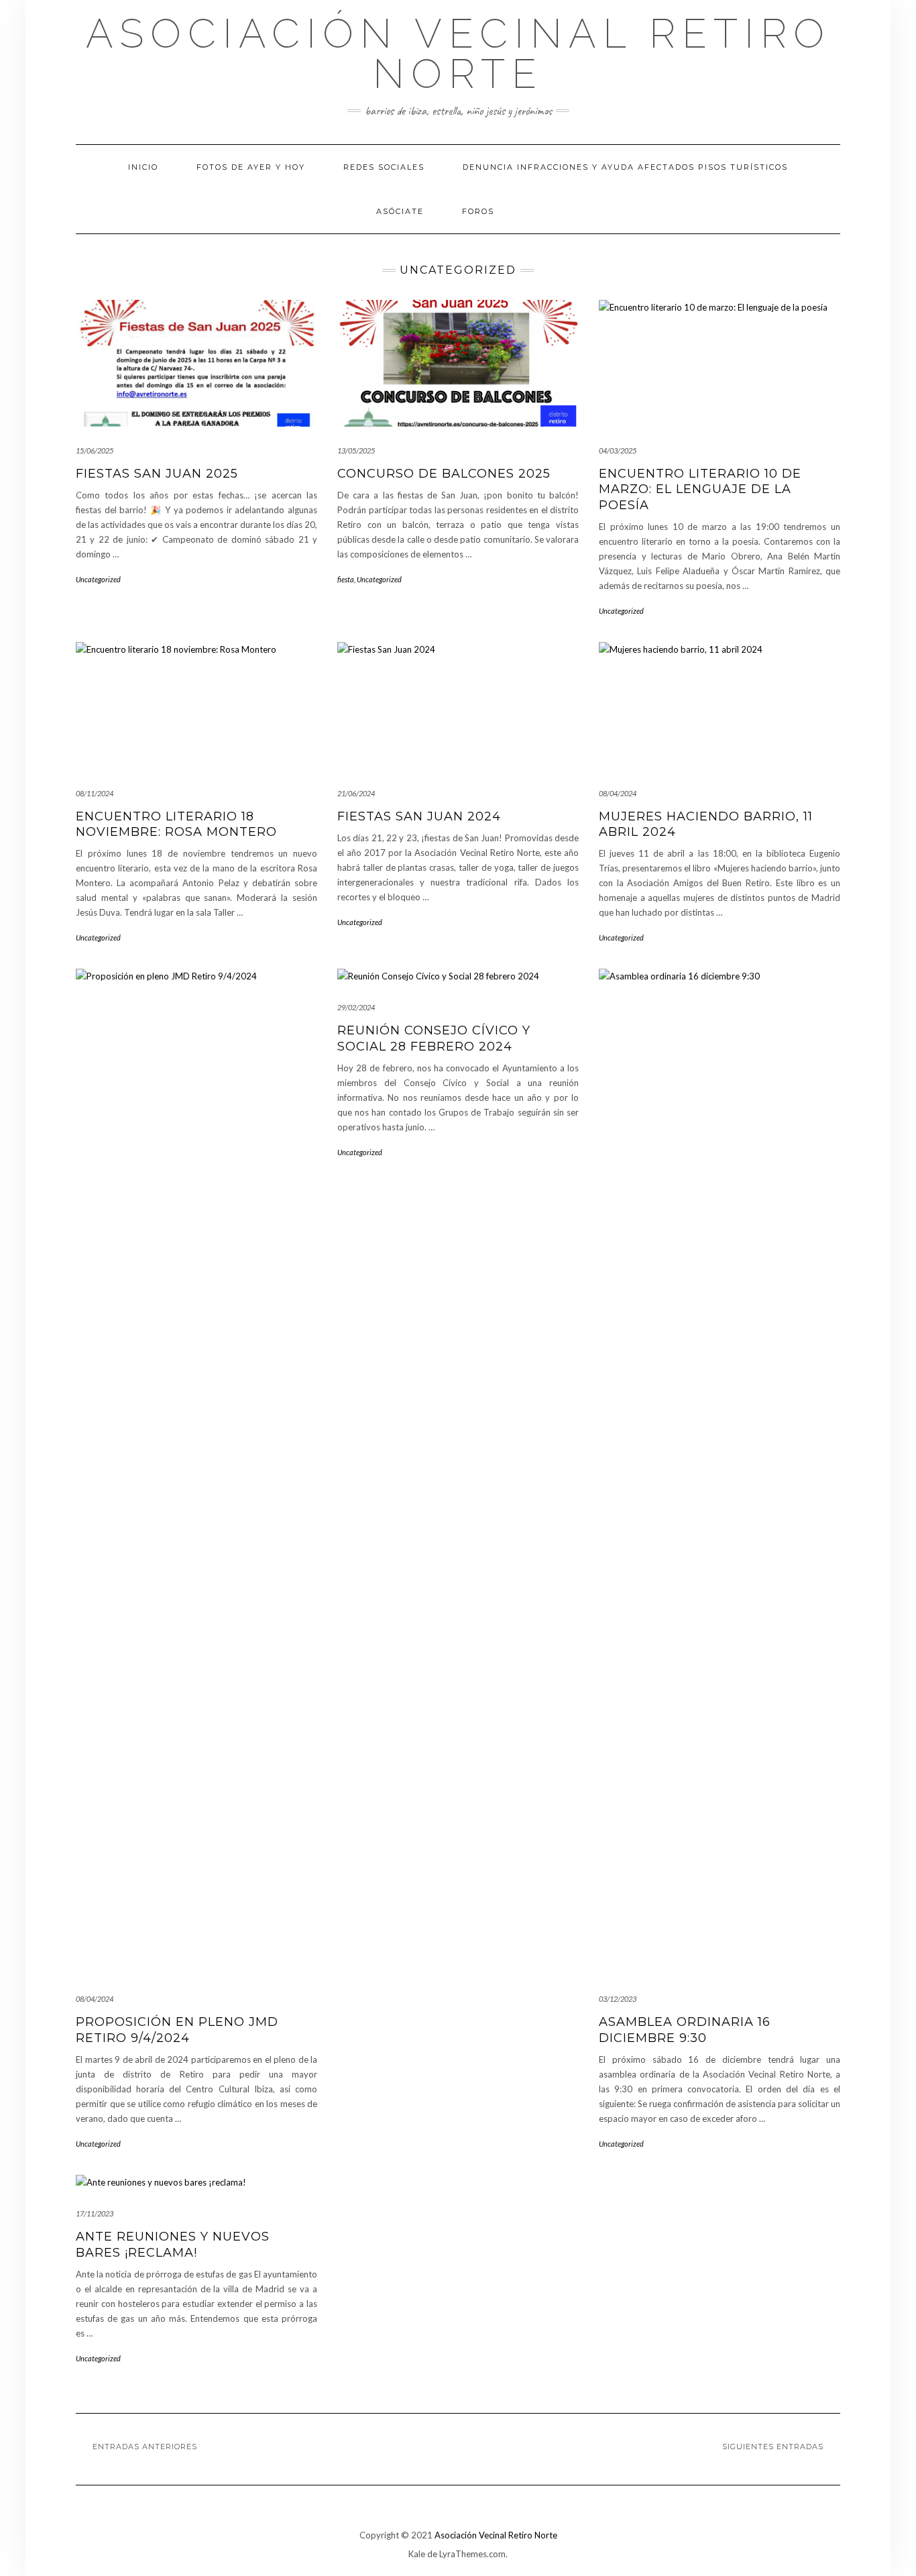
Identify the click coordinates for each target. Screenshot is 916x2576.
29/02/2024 (356, 1007)
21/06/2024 (356, 793)
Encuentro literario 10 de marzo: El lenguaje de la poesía (700, 489)
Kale (417, 2554)
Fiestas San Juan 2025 (157, 474)
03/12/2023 (618, 1999)
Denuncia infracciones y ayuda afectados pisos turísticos (625, 167)
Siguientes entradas (773, 2447)
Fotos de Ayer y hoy (251, 167)
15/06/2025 (95, 450)
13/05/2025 (356, 450)
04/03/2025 (618, 450)
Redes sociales (384, 167)
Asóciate (400, 211)
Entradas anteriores (145, 2447)
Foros (478, 211)
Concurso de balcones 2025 (444, 474)
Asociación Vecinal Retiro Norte (458, 54)
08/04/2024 (618, 793)
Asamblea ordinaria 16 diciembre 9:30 (685, 2030)
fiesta (346, 579)
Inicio (143, 167)
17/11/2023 (95, 2213)
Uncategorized (98, 579)
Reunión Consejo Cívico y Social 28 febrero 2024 (434, 1038)
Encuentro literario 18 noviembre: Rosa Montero (176, 824)
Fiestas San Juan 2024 (419, 816)
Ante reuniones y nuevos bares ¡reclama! (173, 2244)
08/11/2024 (95, 793)
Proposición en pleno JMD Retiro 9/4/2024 (177, 2030)
